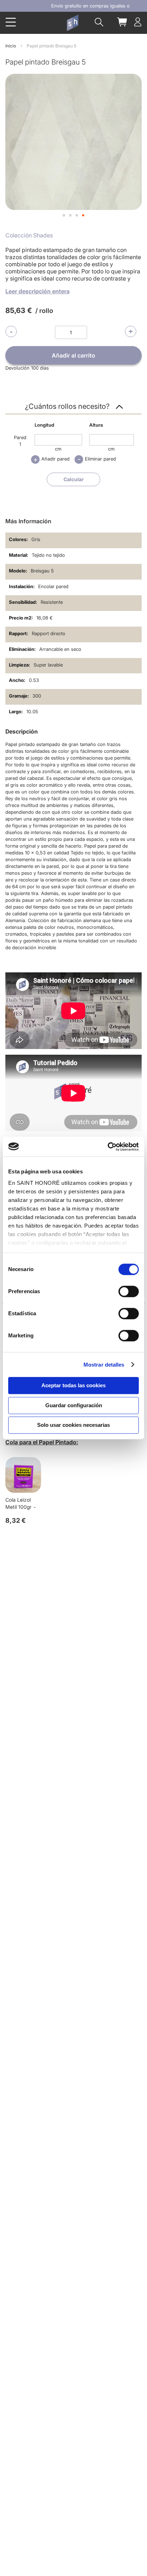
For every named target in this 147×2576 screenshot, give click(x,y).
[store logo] (72, 23)
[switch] (129, 1292)
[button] (64, 215)
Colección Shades (29, 235)
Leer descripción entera (37, 291)
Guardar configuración (74, 1405)
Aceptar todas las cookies (73, 1385)
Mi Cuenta (138, 22)
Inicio (11, 46)
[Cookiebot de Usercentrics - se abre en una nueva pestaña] (108, 1147)
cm (58, 449)
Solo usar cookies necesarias (73, 1425)
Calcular (74, 479)
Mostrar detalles (104, 1365)
